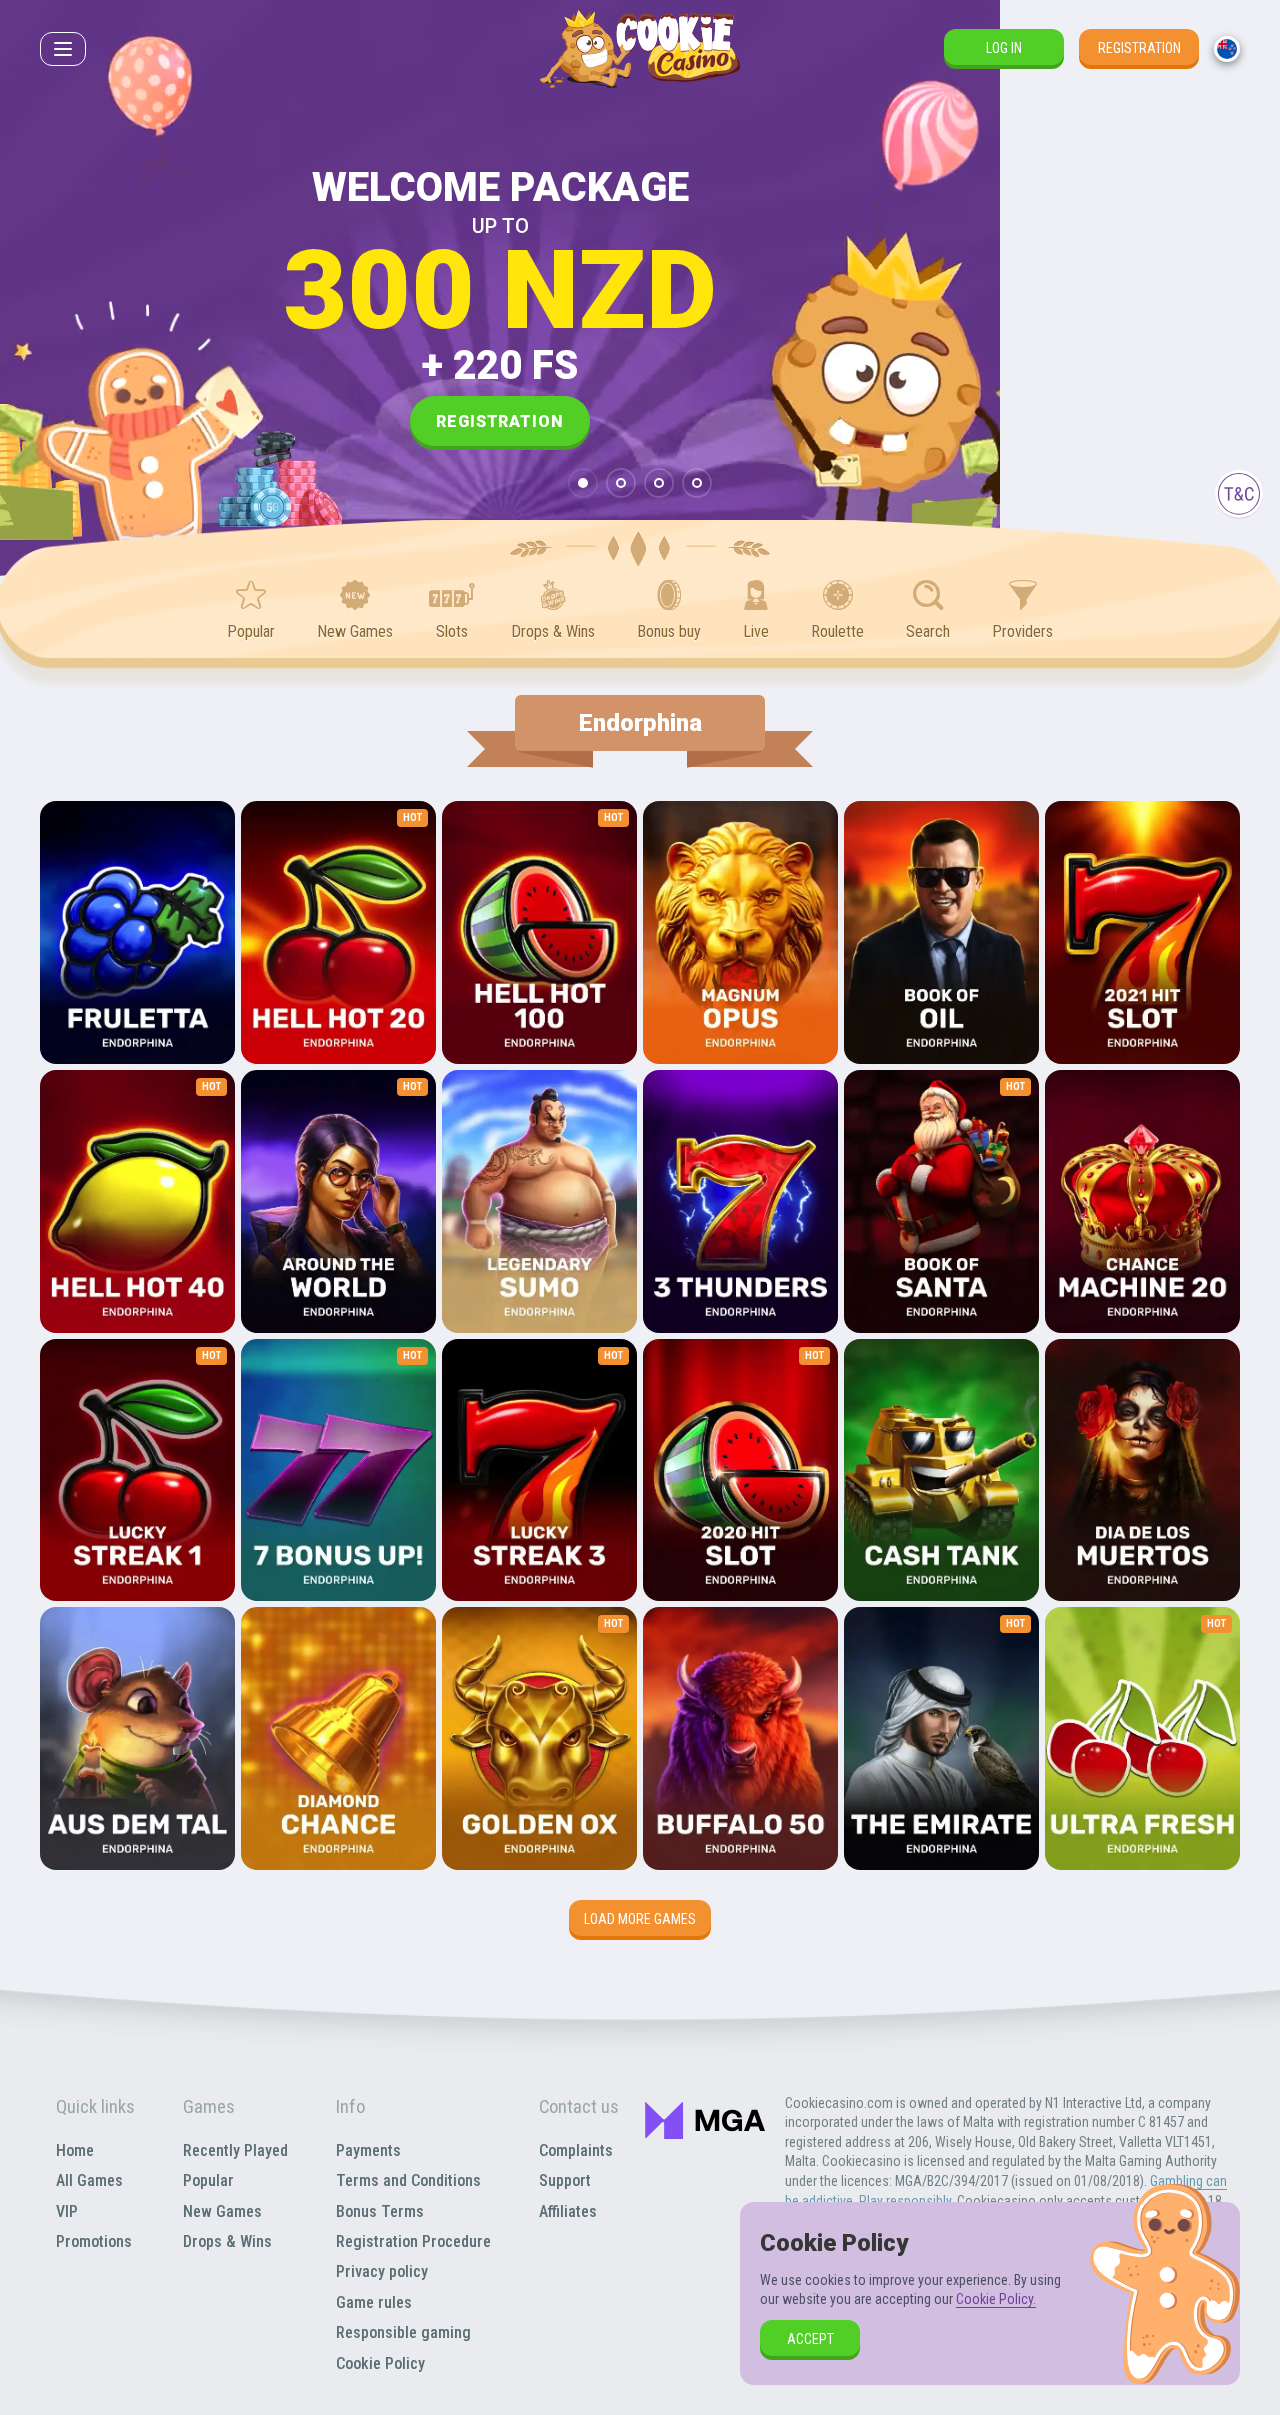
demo (138, 987)
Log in (1004, 48)
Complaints (576, 2150)
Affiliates (568, 2211)
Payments (368, 2150)
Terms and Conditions (408, 2180)
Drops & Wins (227, 2241)
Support (565, 2180)
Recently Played (235, 2150)
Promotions (94, 2241)
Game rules (374, 2302)
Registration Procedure (413, 2241)
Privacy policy (382, 2271)
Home (75, 2150)
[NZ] (1227, 49)
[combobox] (1227, 49)
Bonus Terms (380, 2211)
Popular (208, 2180)
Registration (1139, 48)
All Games (89, 2180)
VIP (67, 2211)
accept (810, 2339)
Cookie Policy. (996, 2299)
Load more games (640, 1919)
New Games (222, 2211)
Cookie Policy (380, 2363)
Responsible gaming (403, 2332)
